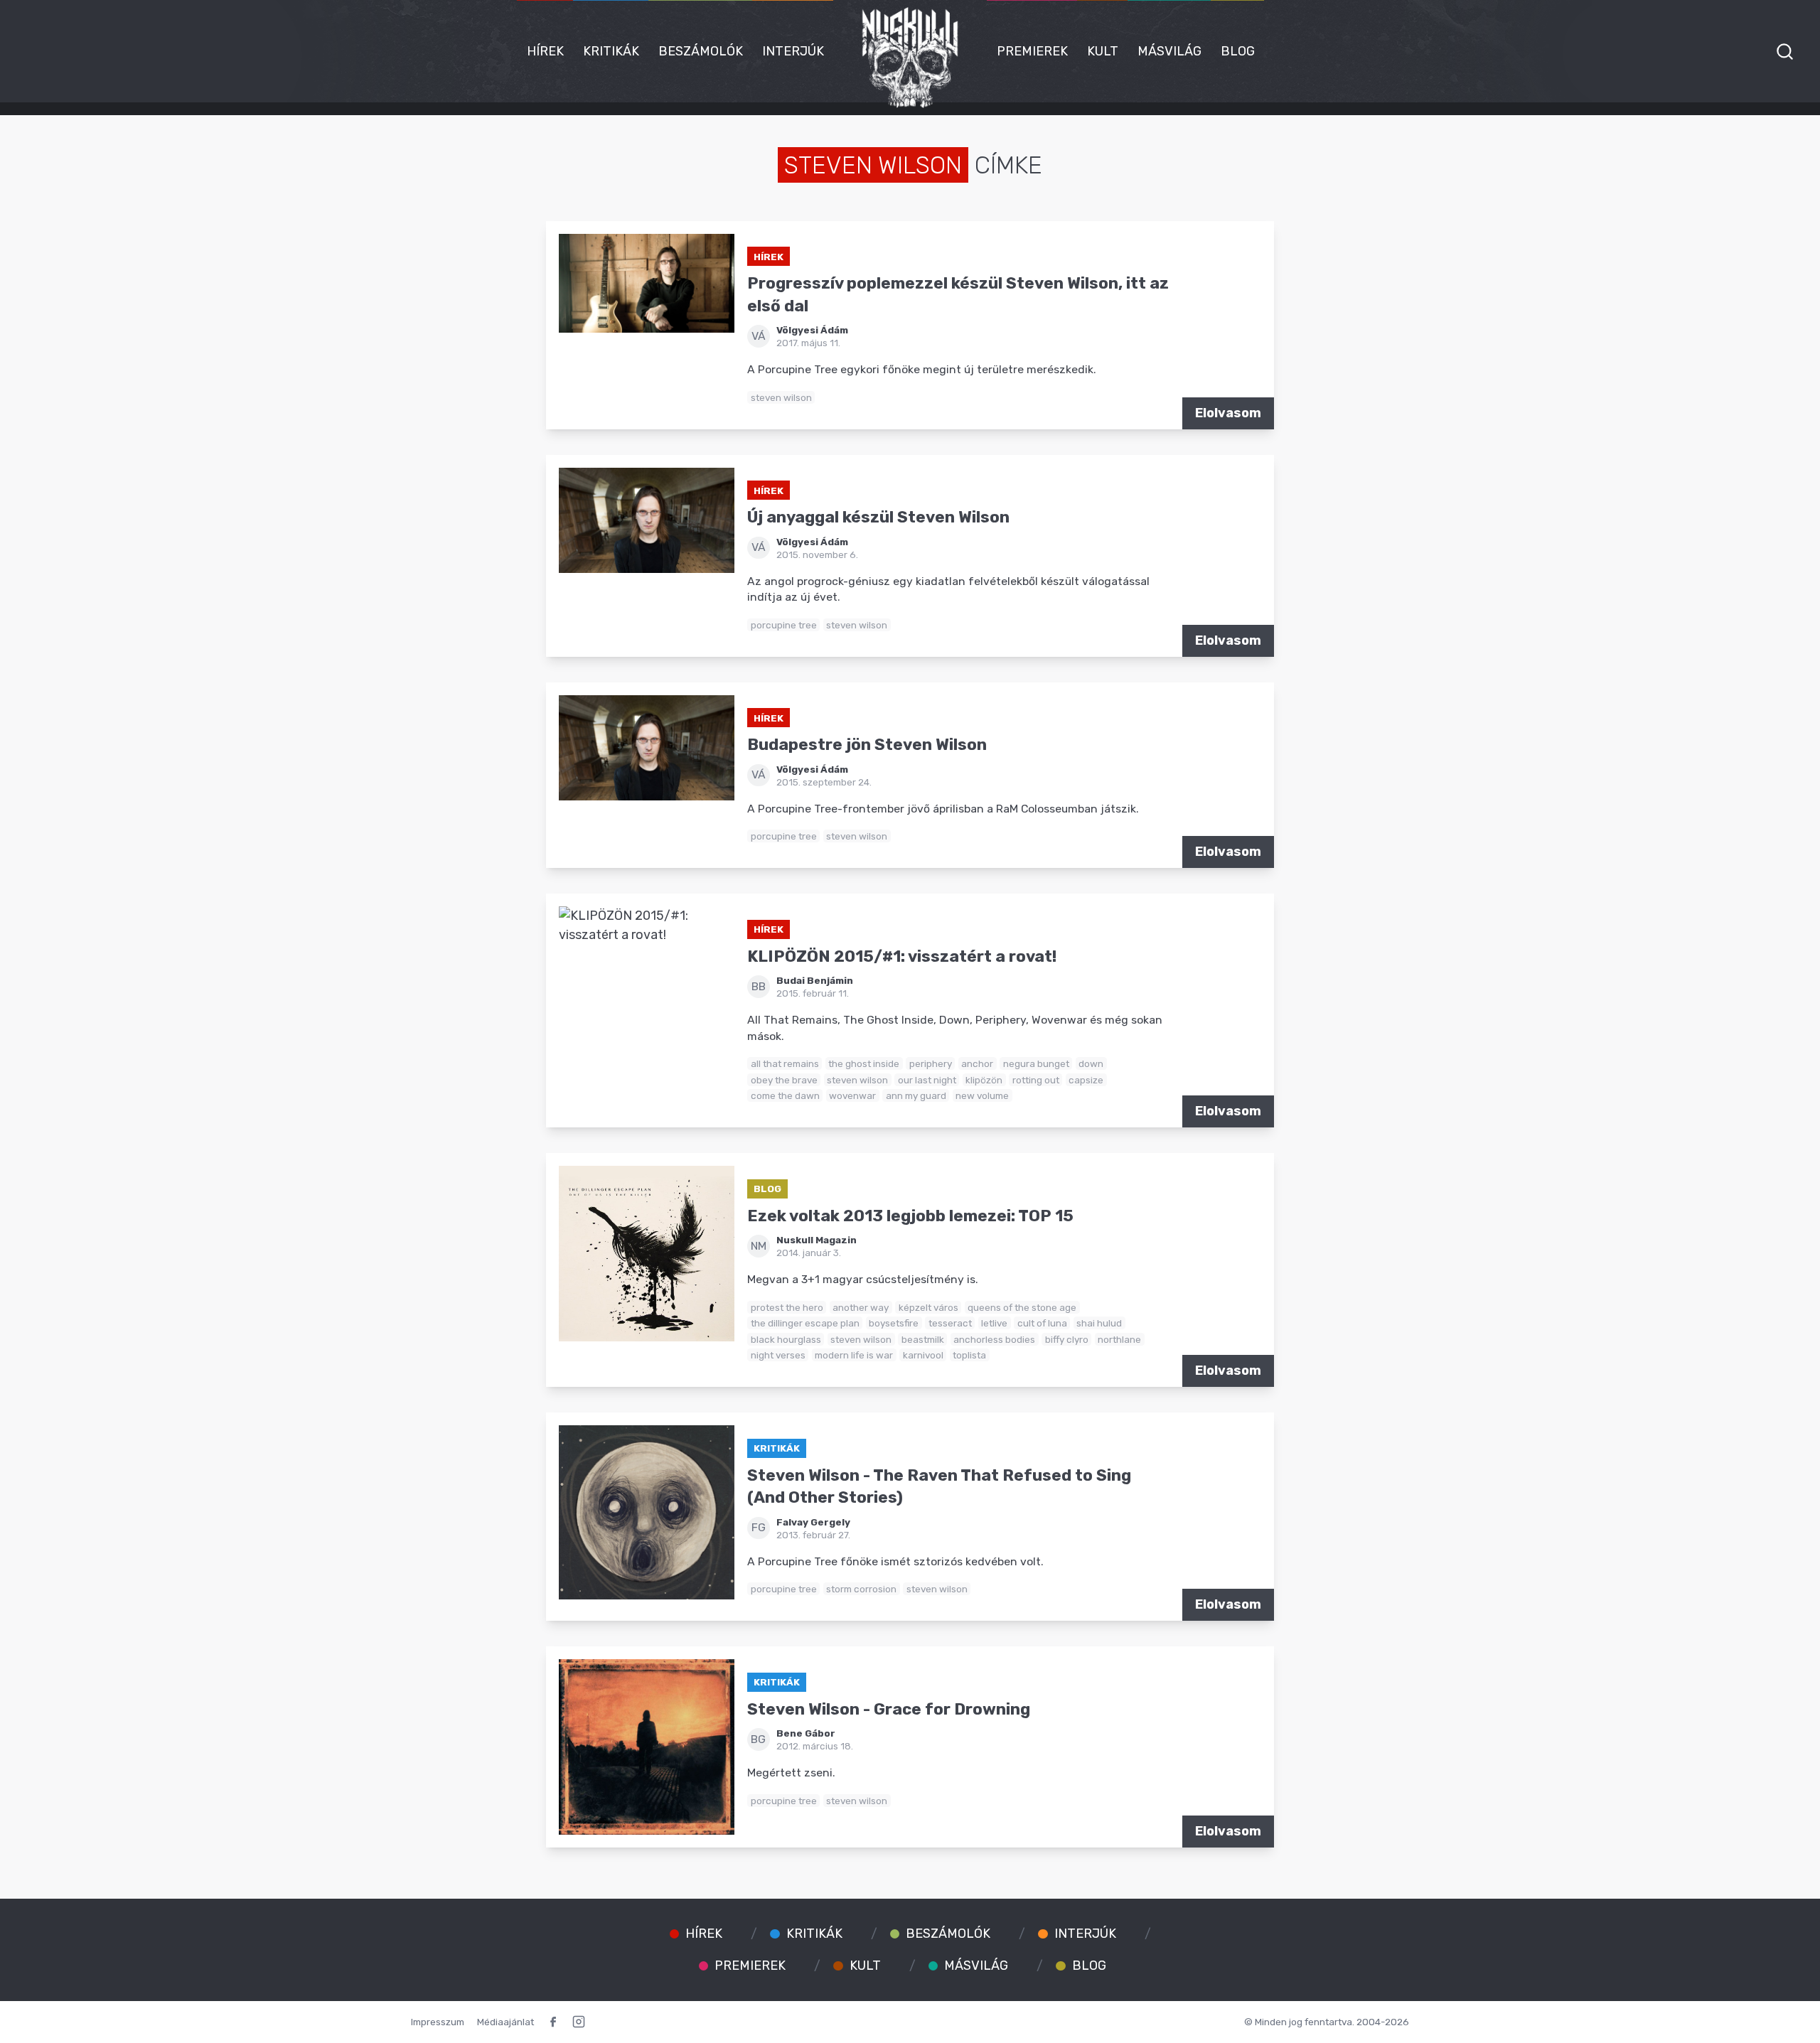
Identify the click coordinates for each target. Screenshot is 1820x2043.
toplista (969, 1355)
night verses (778, 1355)
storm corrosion (861, 1589)
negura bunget (1036, 1063)
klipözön (984, 1080)
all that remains (785, 1063)
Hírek (545, 51)
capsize (1086, 1080)
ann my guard (916, 1095)
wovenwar (852, 1095)
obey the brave (784, 1080)
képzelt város (928, 1307)
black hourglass (786, 1339)
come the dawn (785, 1095)
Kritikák (611, 51)
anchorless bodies (994, 1339)
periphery (931, 1063)
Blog (1238, 51)
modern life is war (854, 1355)
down (1091, 1063)
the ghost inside (864, 1063)
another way (861, 1307)
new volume (982, 1095)
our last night (927, 1080)
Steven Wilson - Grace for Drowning (889, 1709)
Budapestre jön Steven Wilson (867, 745)
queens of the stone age (1022, 1307)
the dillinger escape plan (805, 1323)
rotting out (1036, 1080)
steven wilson (781, 397)
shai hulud (1099, 1323)
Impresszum (438, 2022)
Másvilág (1169, 51)
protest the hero (787, 1307)
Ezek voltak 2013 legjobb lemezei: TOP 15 (910, 1216)
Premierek (1032, 51)
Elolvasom (1228, 413)
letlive (994, 1323)
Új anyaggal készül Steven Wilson (878, 517)
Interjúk (793, 51)
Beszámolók (701, 51)
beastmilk (923, 1339)
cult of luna (1042, 1323)
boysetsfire (894, 1323)
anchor (977, 1063)
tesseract (950, 1323)
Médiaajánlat (505, 2022)
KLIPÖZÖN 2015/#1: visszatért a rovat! (902, 956)
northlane (1119, 1339)
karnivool (923, 1355)
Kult (1103, 51)
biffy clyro (1067, 1339)
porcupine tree (784, 625)
